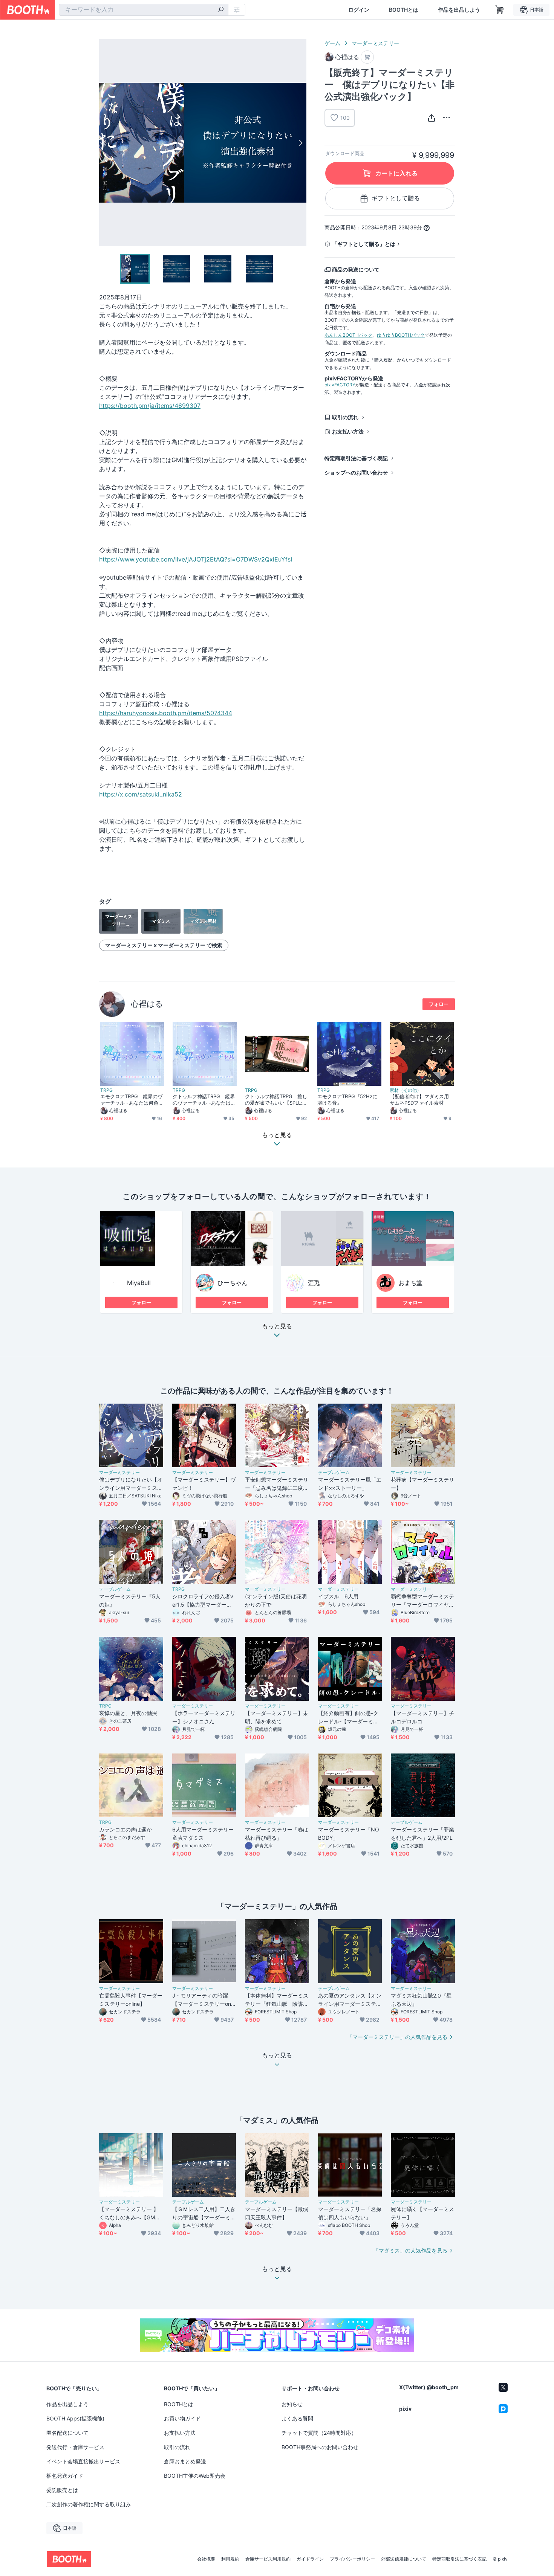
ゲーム (332, 43)
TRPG (106, 1090)
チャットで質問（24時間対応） (319, 2433)
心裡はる (147, 1004)
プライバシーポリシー (352, 2559)
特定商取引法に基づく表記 (356, 458)
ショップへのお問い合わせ (356, 472)
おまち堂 (410, 1283)
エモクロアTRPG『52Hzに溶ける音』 (347, 1100)
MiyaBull (139, 1283)
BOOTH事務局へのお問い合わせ (320, 2447)
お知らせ (292, 2404)
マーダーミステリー (375, 43)
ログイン (359, 10)
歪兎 (314, 1283)
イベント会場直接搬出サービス (83, 2461)
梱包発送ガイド (65, 2476)
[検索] (221, 10)
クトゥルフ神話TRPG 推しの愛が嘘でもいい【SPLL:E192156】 (276, 1100)
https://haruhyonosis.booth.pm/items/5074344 (166, 713)
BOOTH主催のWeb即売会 (195, 2476)
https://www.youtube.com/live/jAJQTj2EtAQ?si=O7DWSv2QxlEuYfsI (196, 559)
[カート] (367, 57)
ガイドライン (310, 2559)
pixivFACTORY (340, 385)
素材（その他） (406, 1090)
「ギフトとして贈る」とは (364, 244)
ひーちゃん (233, 1283)
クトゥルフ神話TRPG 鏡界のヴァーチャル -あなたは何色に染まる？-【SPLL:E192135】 (204, 1100)
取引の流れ (345, 417)
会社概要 (206, 2559)
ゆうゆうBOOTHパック (401, 335)
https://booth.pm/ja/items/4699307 (150, 406)
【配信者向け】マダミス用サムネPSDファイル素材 (419, 1100)
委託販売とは (62, 2490)
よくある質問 (297, 2418)
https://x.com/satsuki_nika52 (141, 794)
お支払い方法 (348, 431)
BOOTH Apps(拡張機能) (75, 2418)
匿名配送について (67, 2433)
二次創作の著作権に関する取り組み (89, 2504)
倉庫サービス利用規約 (268, 2559)
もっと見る (277, 1326)
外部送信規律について (404, 2559)
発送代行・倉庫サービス (75, 2447)
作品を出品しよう (459, 10)
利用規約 (230, 2559)
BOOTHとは (404, 10)
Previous (105, 143)
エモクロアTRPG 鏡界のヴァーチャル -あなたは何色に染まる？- (132, 1100)
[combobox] (144, 10)
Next (300, 143)
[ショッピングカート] (500, 10)
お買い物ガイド (182, 2418)
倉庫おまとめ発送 (185, 2461)
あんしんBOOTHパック (348, 335)
